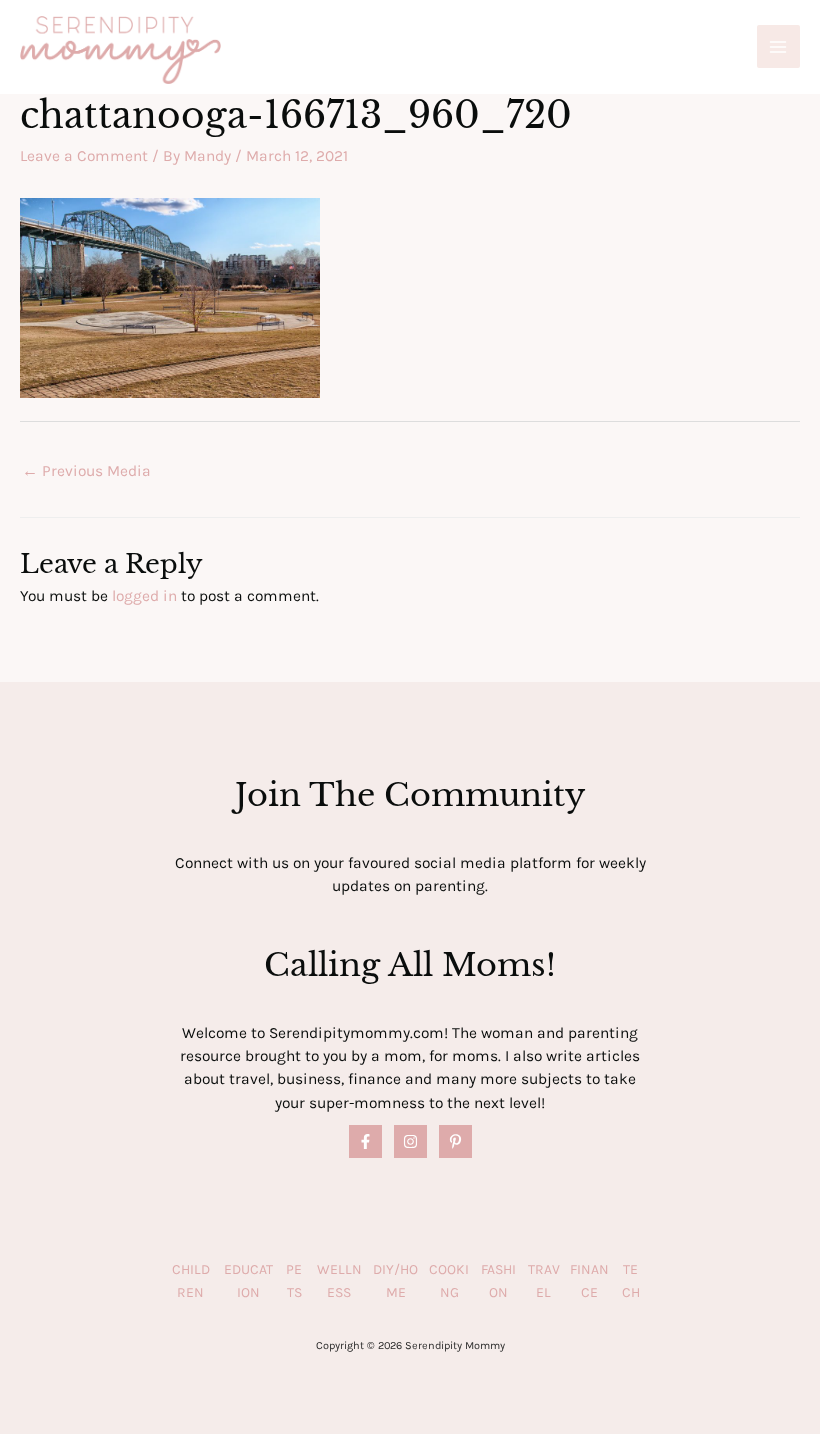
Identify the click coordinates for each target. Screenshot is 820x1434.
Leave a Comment (84, 156)
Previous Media (86, 471)
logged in (144, 596)
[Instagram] (410, 1141)
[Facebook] (365, 1141)
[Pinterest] (455, 1141)
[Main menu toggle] (778, 46)
